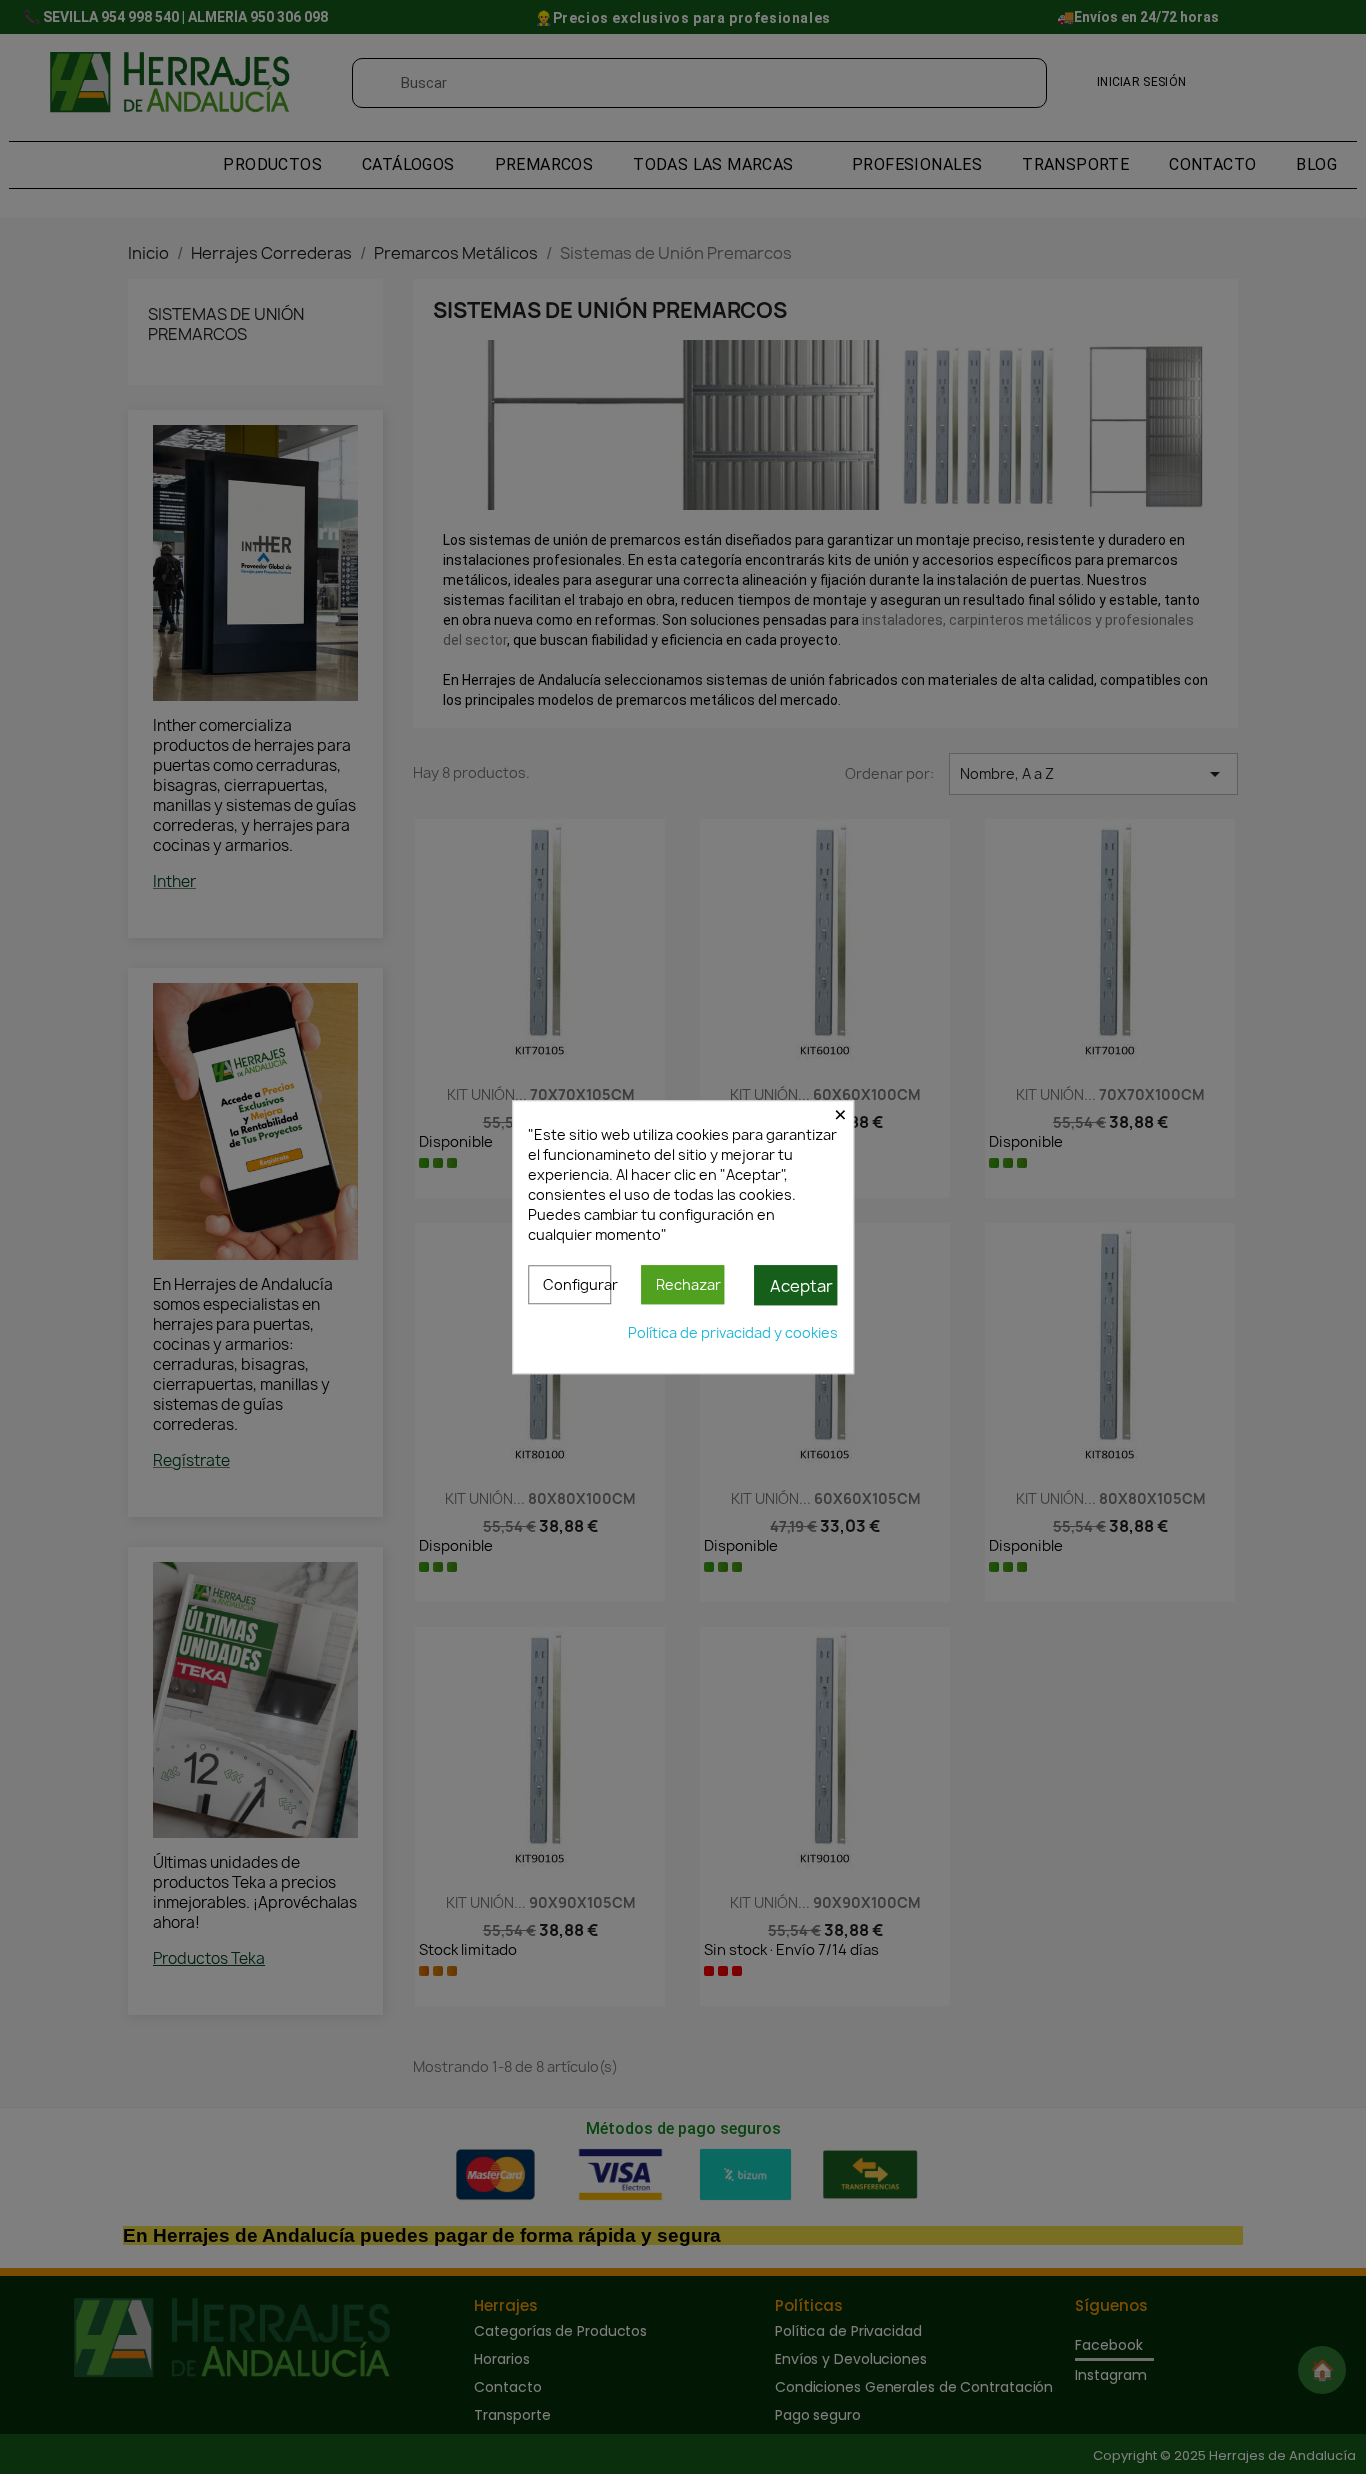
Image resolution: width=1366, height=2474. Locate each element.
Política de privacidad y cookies (733, 1332)
